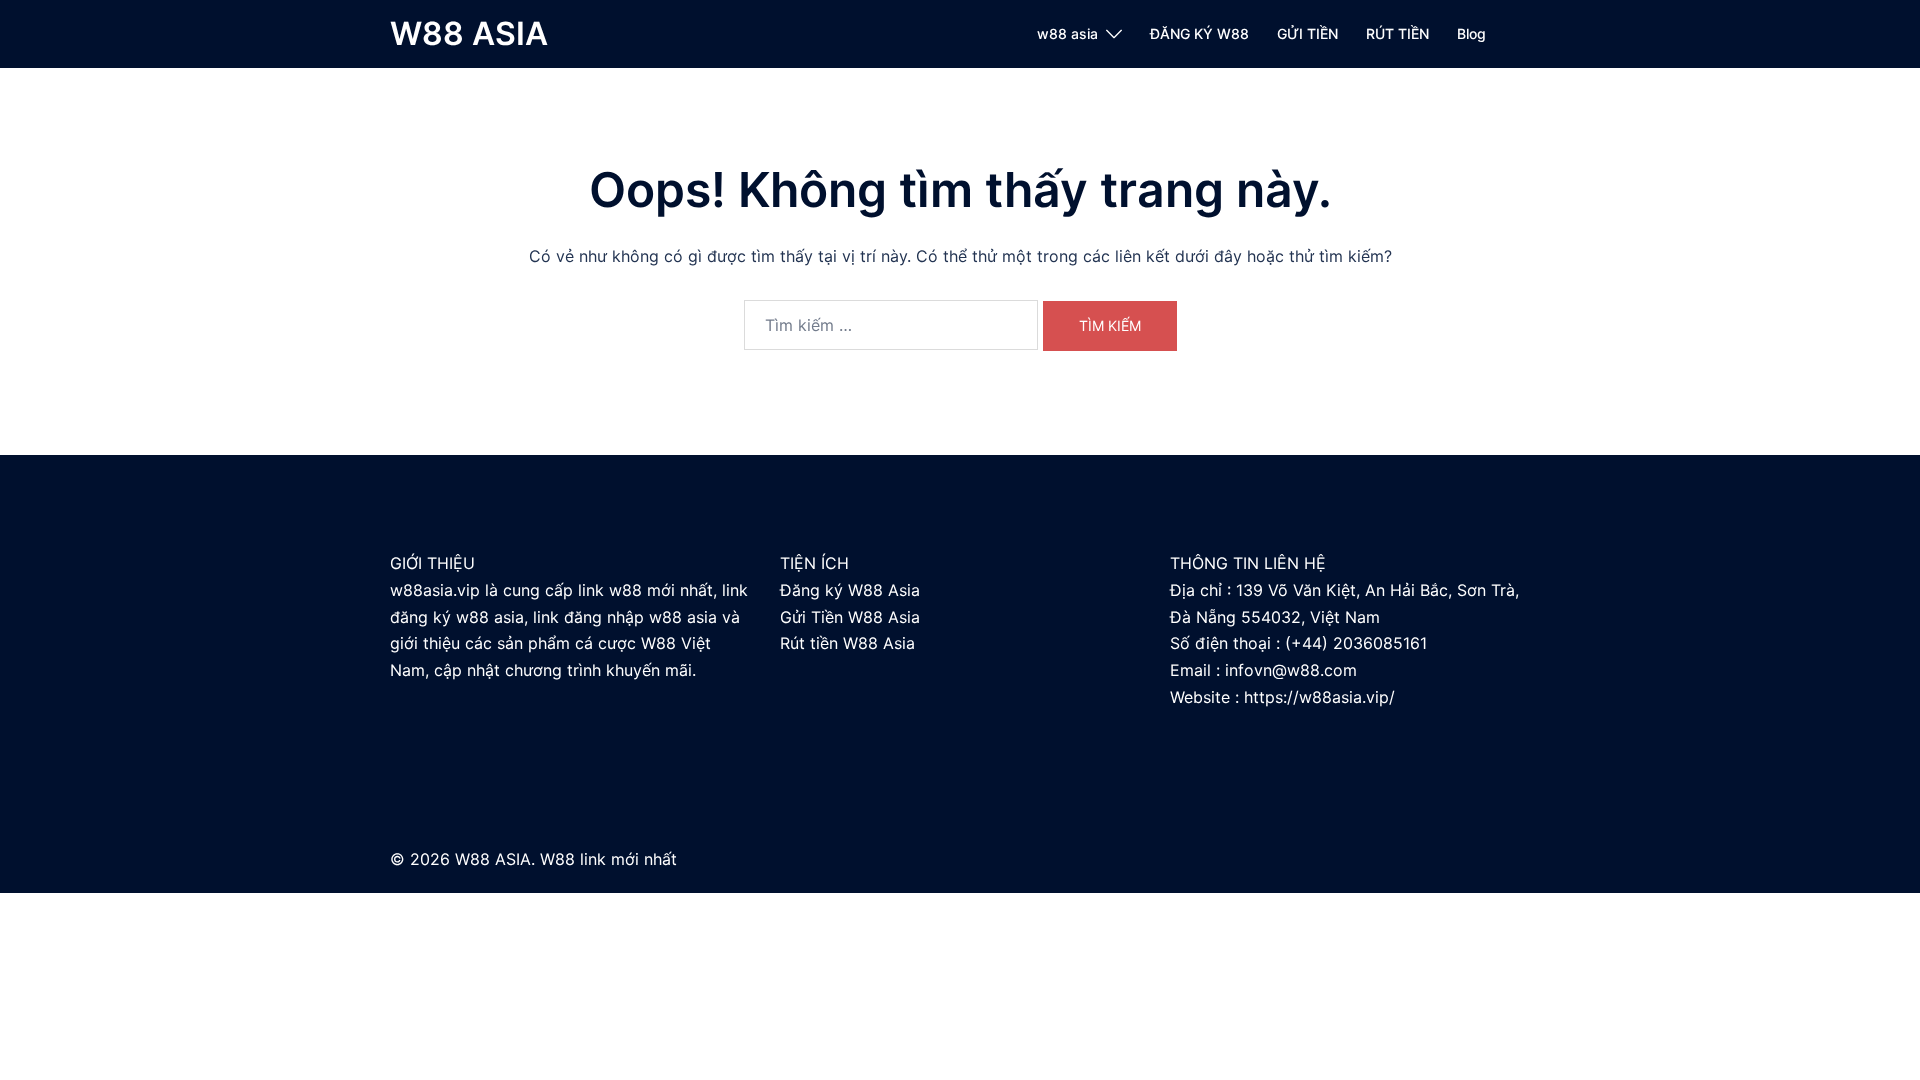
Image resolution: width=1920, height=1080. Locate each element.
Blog (1471, 33)
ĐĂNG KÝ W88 (1199, 33)
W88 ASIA (469, 33)
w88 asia (1067, 33)
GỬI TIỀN (1307, 33)
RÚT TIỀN (1397, 33)
